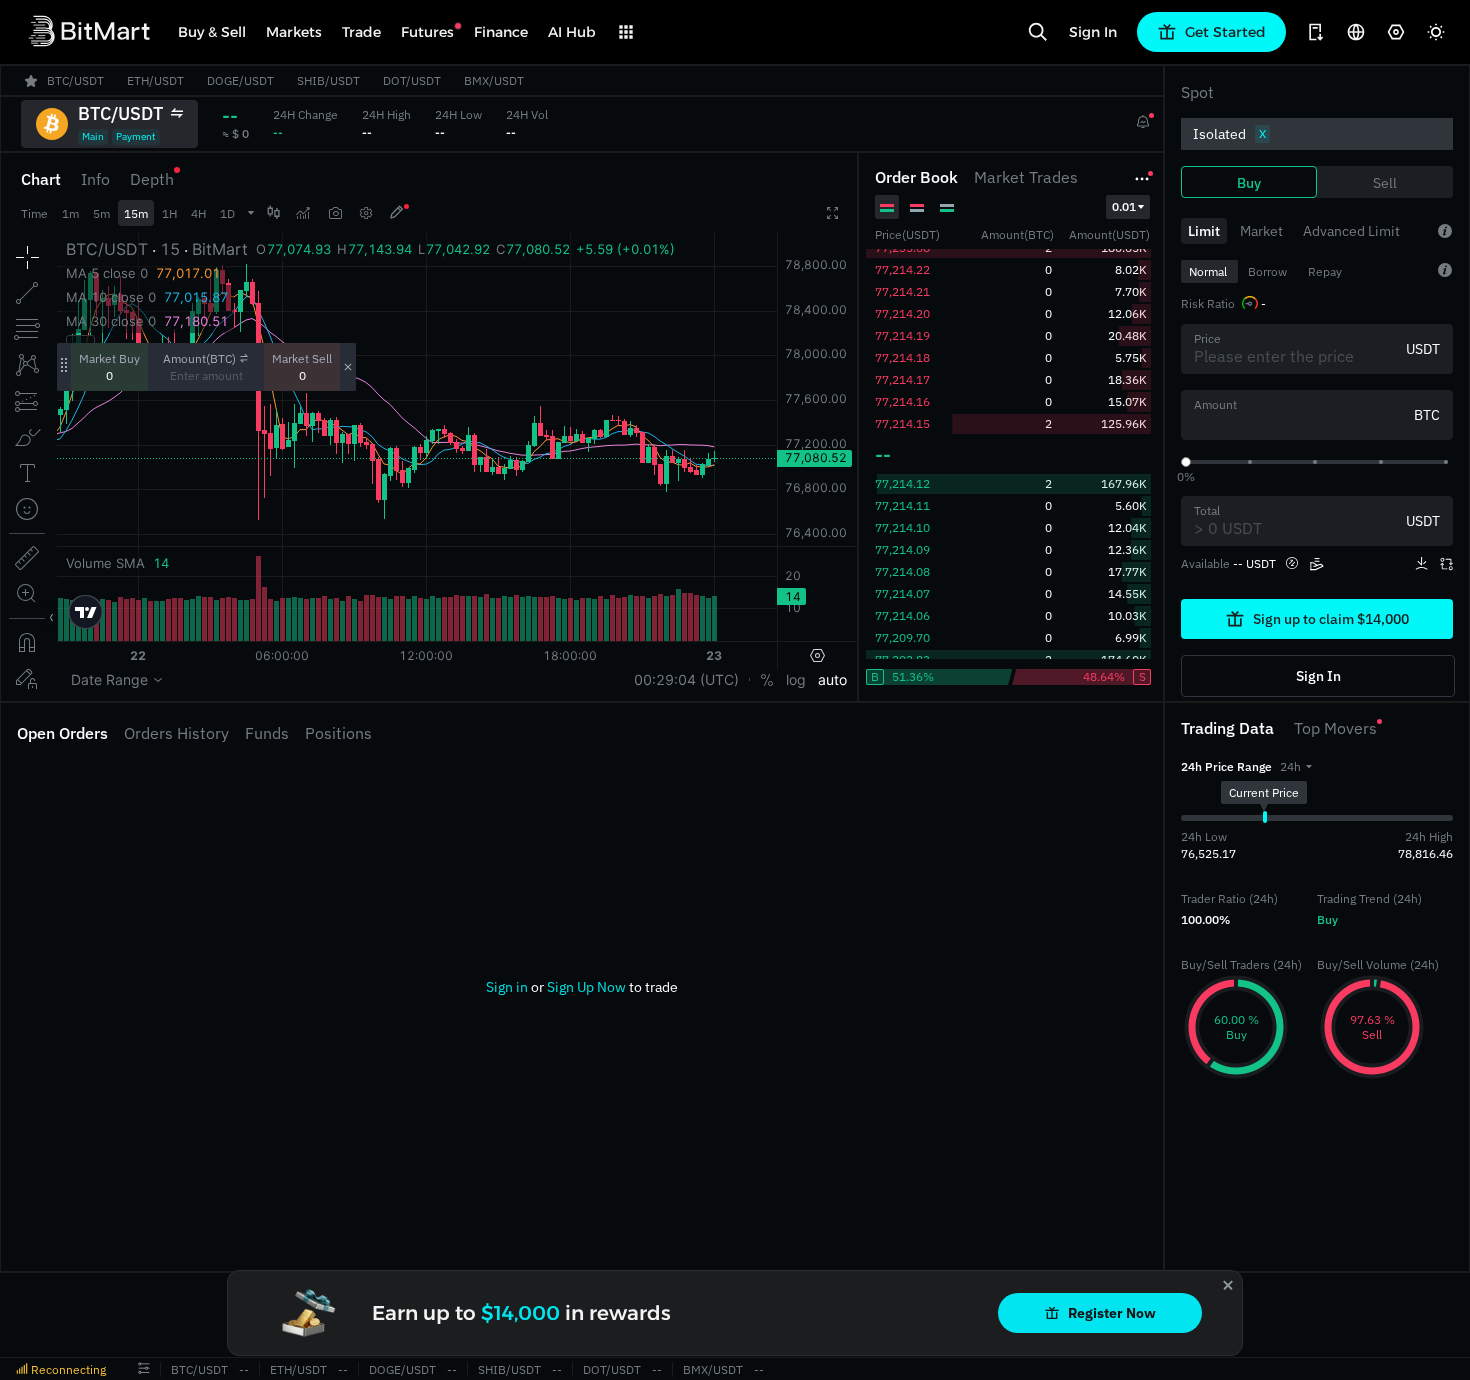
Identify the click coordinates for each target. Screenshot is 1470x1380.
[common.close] (1228, 1285)
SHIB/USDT (509, 1369)
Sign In (1093, 32)
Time (34, 213)
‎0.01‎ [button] (1124, 206)
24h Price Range (1226, 766)
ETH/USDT (298, 1369)
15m (136, 213)
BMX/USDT (713, 1369)
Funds (267, 733)
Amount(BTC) (199, 358)
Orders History (176, 733)
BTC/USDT (199, 1369)
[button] (1296, 766)
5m (101, 213)
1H (169, 213)
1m (70, 213)
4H (198, 213)
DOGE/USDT (402, 1369)
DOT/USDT (612, 1369)
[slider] (1186, 462)
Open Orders (62, 733)
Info (95, 179)
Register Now (1112, 1313)
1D (227, 213)
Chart (41, 179)
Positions (338, 733)
